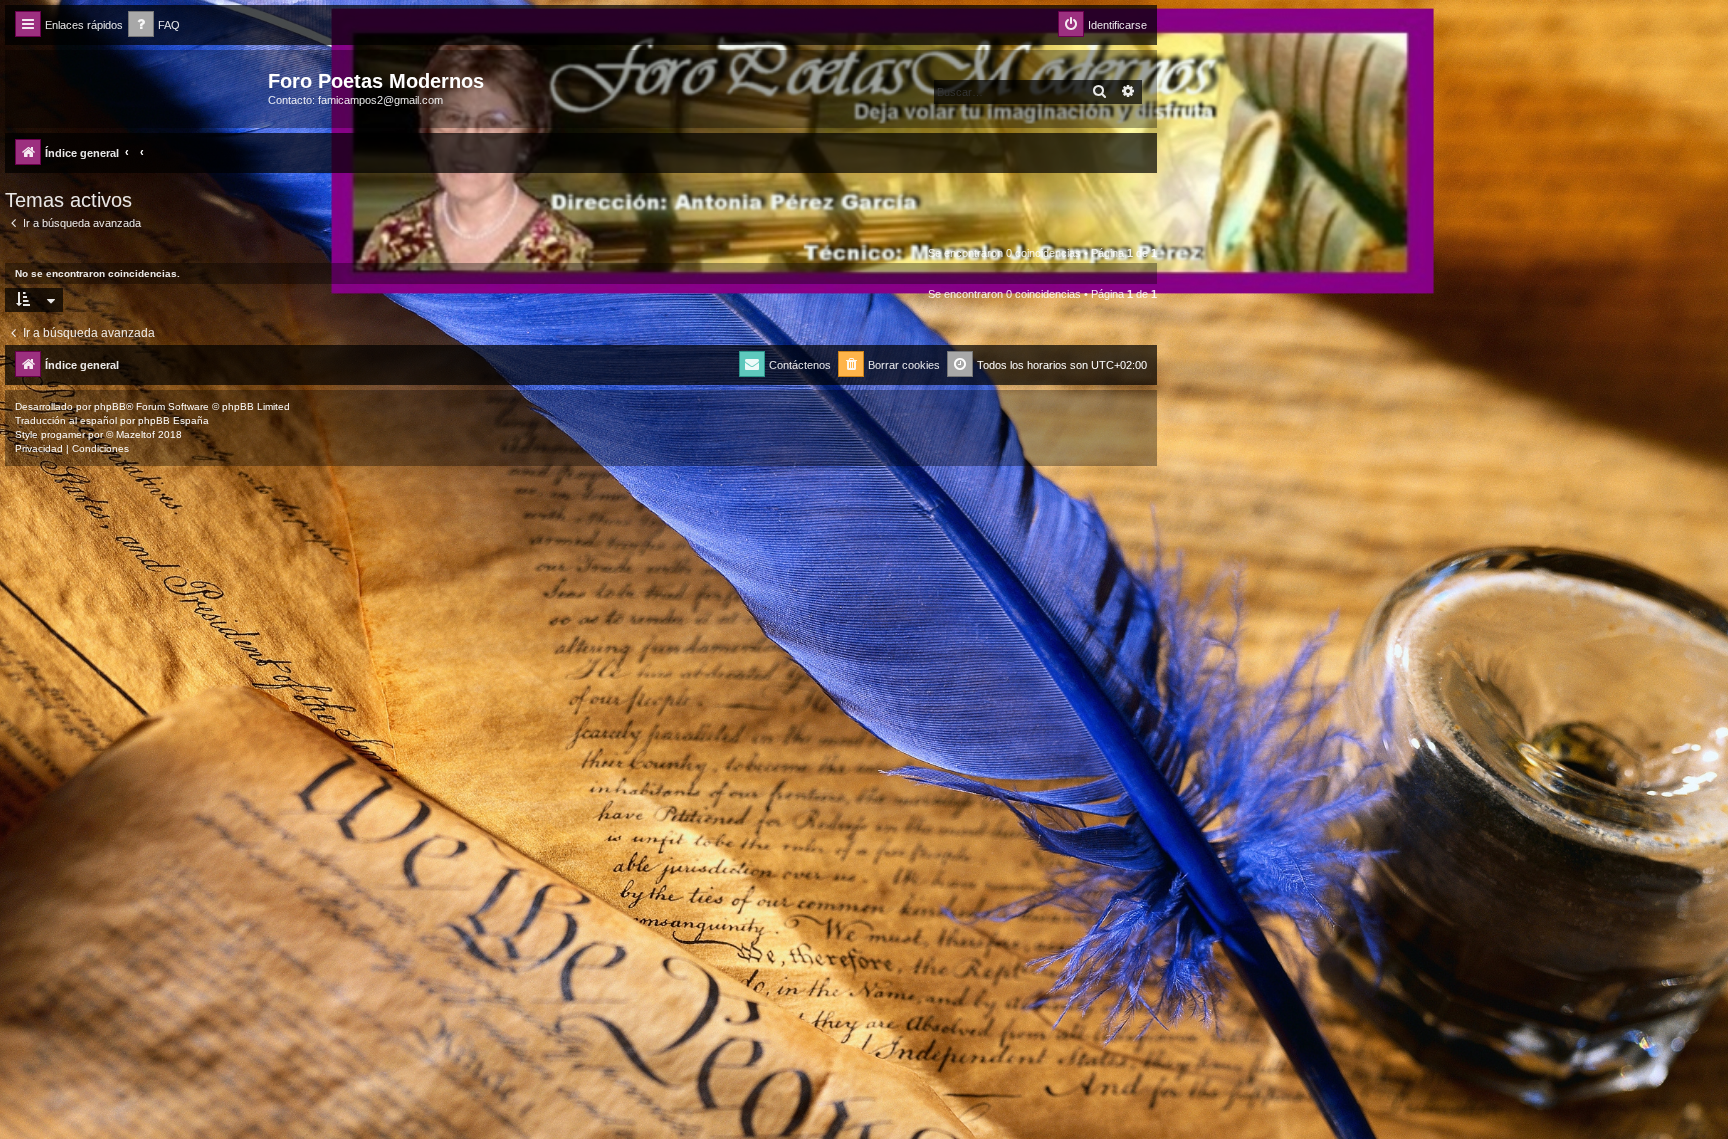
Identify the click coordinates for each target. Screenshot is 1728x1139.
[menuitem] (154, 25)
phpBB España (173, 420)
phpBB (110, 406)
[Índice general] (139, 87)
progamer (63, 434)
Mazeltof (135, 434)
